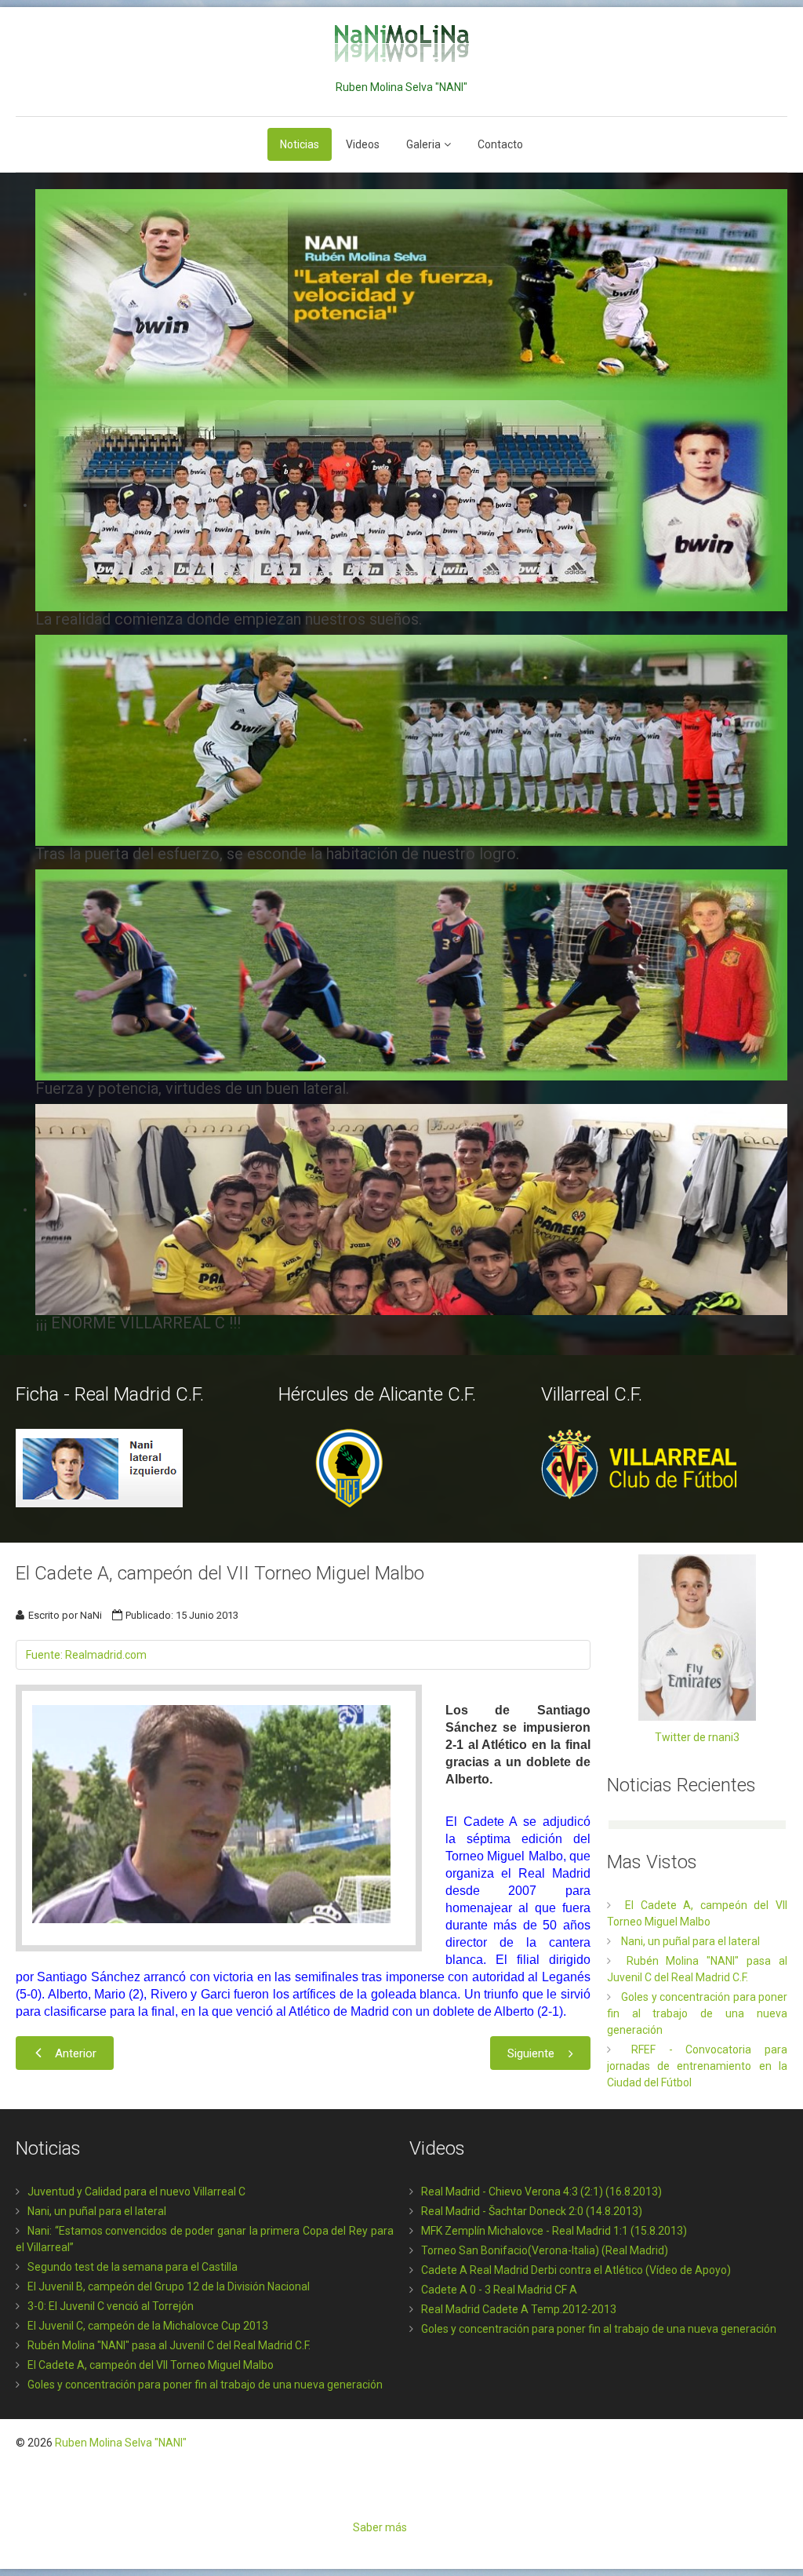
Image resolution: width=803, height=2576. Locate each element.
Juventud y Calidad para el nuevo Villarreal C (136, 2192)
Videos (363, 144)
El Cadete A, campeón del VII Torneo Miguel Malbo (151, 2365)
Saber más (380, 2527)
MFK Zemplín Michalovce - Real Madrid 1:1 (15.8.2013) (554, 2231)
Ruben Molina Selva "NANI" (121, 2443)
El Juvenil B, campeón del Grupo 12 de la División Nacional (169, 2286)
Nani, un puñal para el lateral (97, 2211)
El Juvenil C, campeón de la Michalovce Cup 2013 (148, 2326)
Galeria (423, 144)
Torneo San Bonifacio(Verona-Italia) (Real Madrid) (545, 2250)
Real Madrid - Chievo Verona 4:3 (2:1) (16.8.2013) (541, 2192)
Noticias (300, 144)
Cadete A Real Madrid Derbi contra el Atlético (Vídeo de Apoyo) (576, 2270)
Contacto (500, 144)
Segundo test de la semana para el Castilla (133, 2267)
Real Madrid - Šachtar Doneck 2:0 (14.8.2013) (532, 2211)
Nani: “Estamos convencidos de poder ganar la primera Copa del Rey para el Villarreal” (205, 2239)
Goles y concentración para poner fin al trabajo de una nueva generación (205, 2385)
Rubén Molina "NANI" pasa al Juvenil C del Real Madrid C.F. (169, 2345)
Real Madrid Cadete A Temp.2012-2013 (519, 2309)
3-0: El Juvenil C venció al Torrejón (111, 2306)
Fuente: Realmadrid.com (86, 1655)
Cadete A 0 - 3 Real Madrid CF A (499, 2290)
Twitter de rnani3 (697, 1737)
